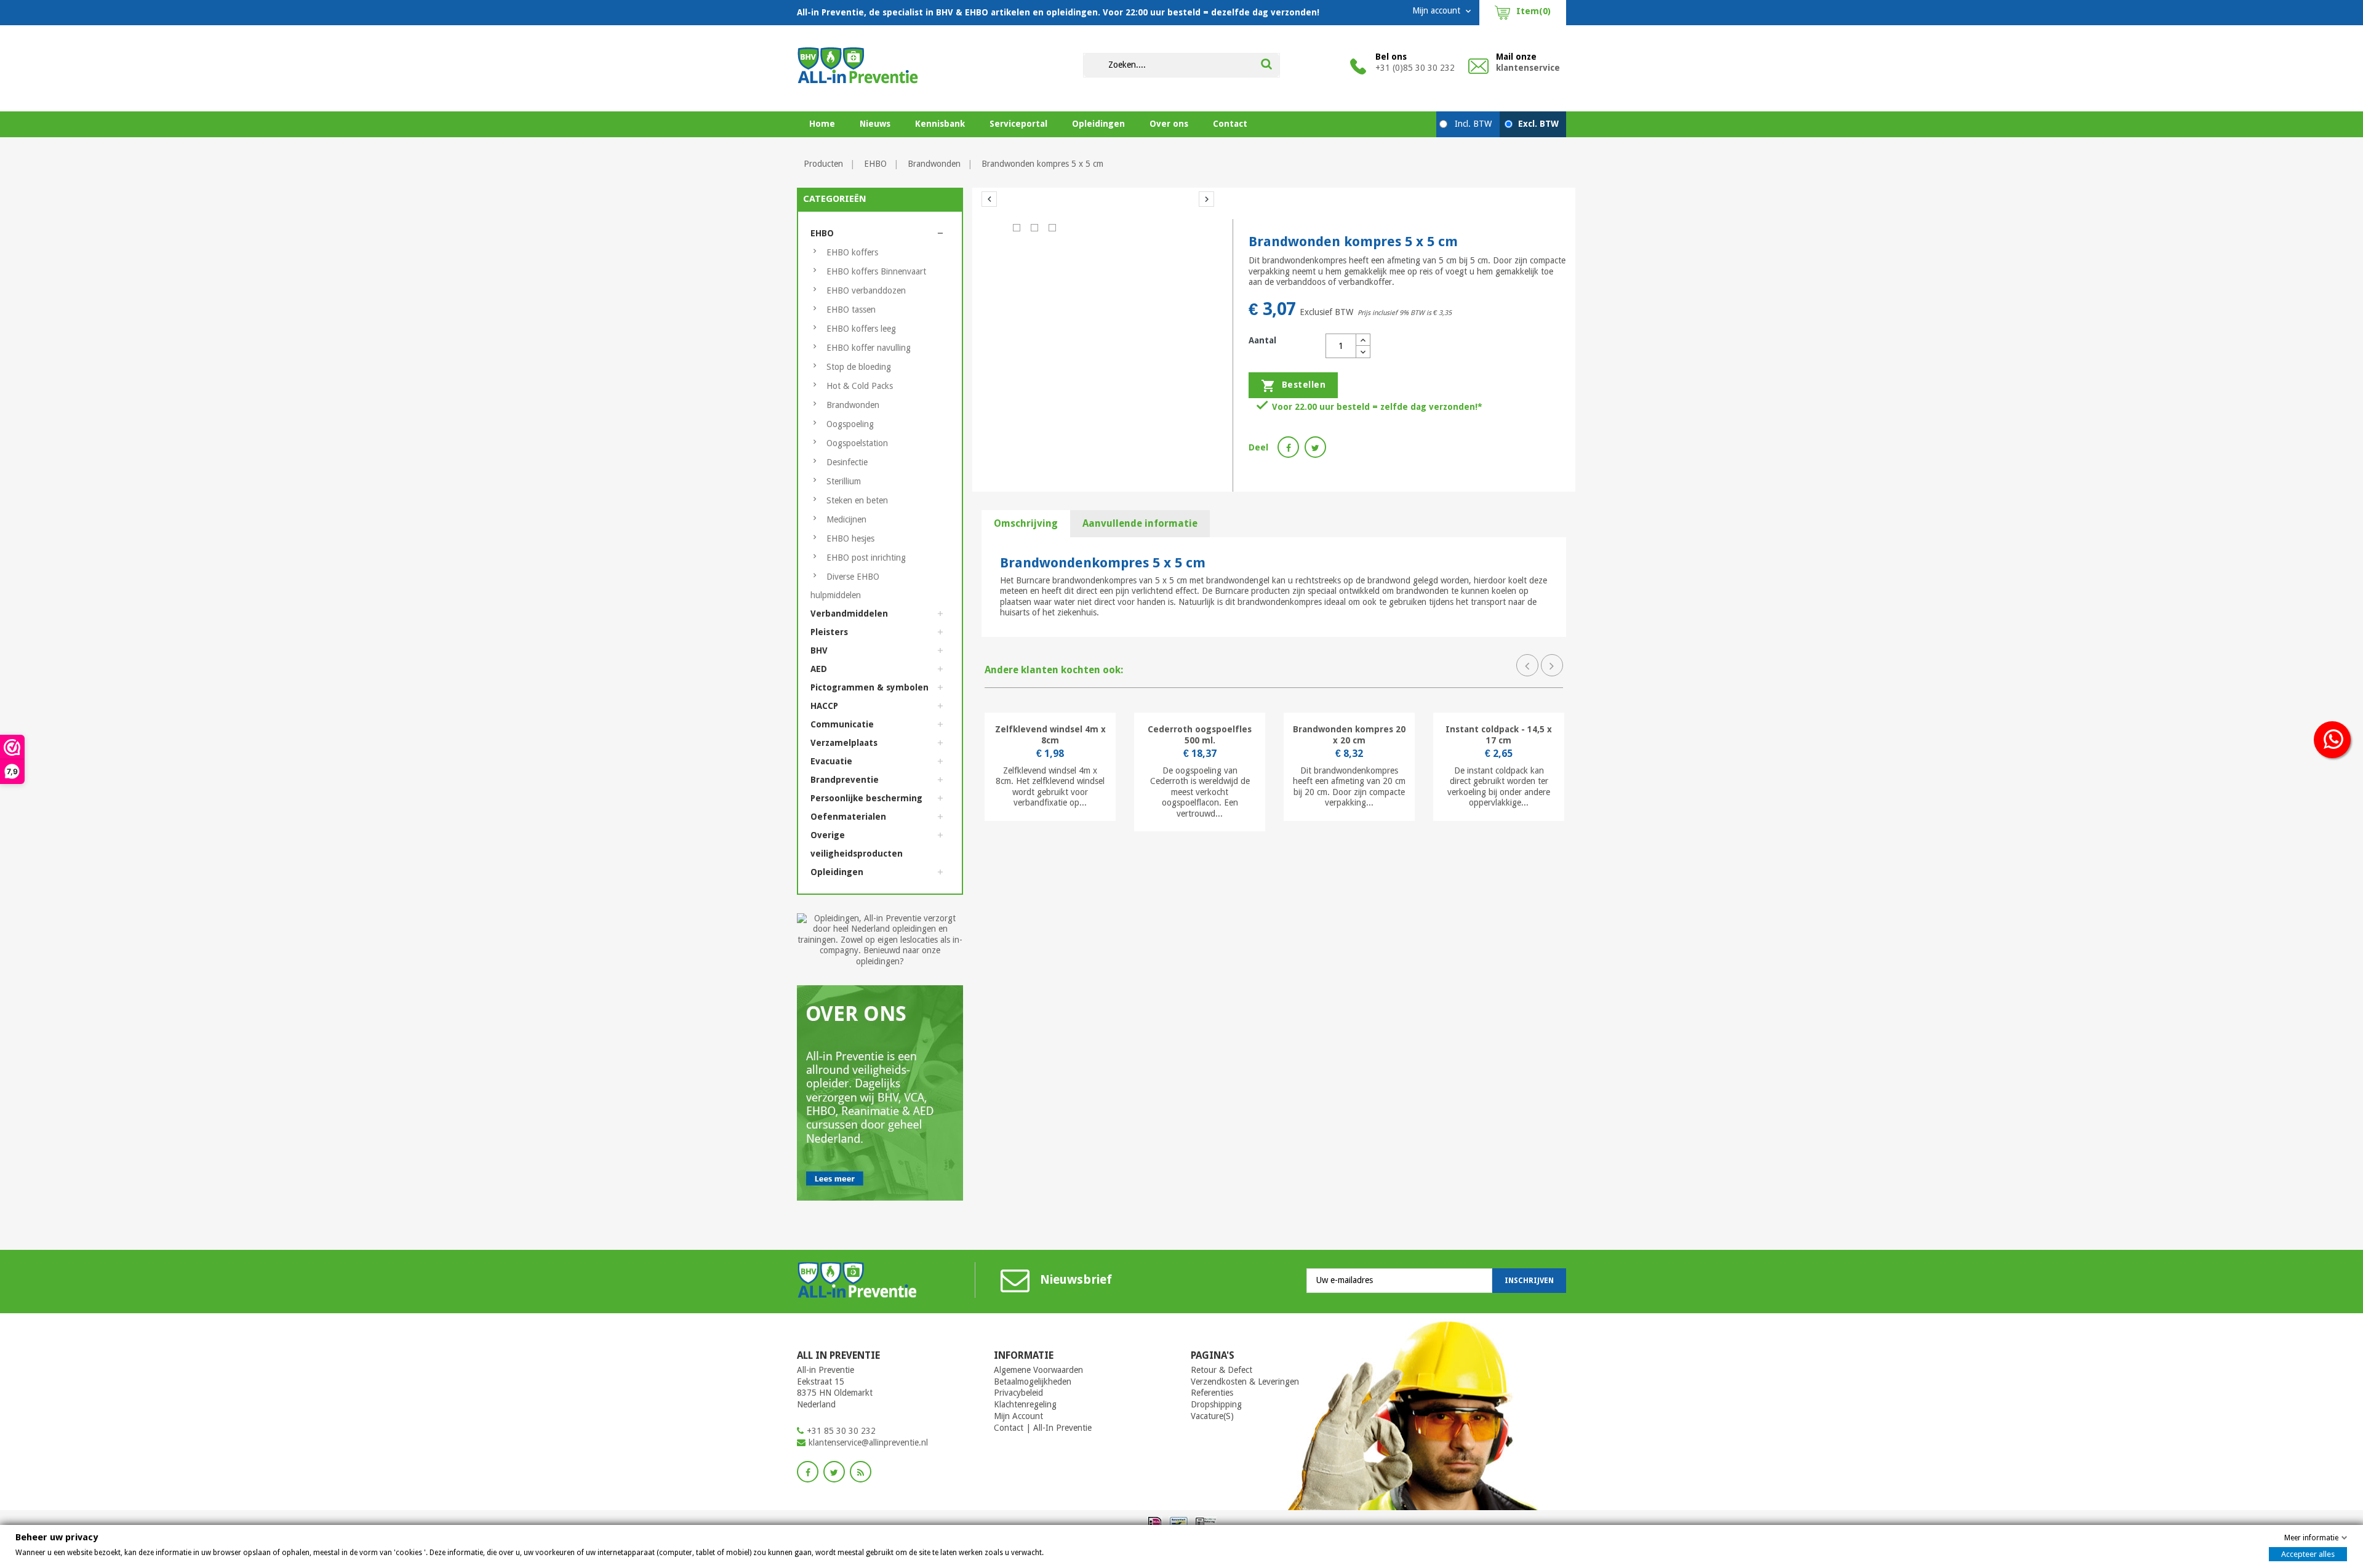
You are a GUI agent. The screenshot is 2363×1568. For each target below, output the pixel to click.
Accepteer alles (2308, 1554)
